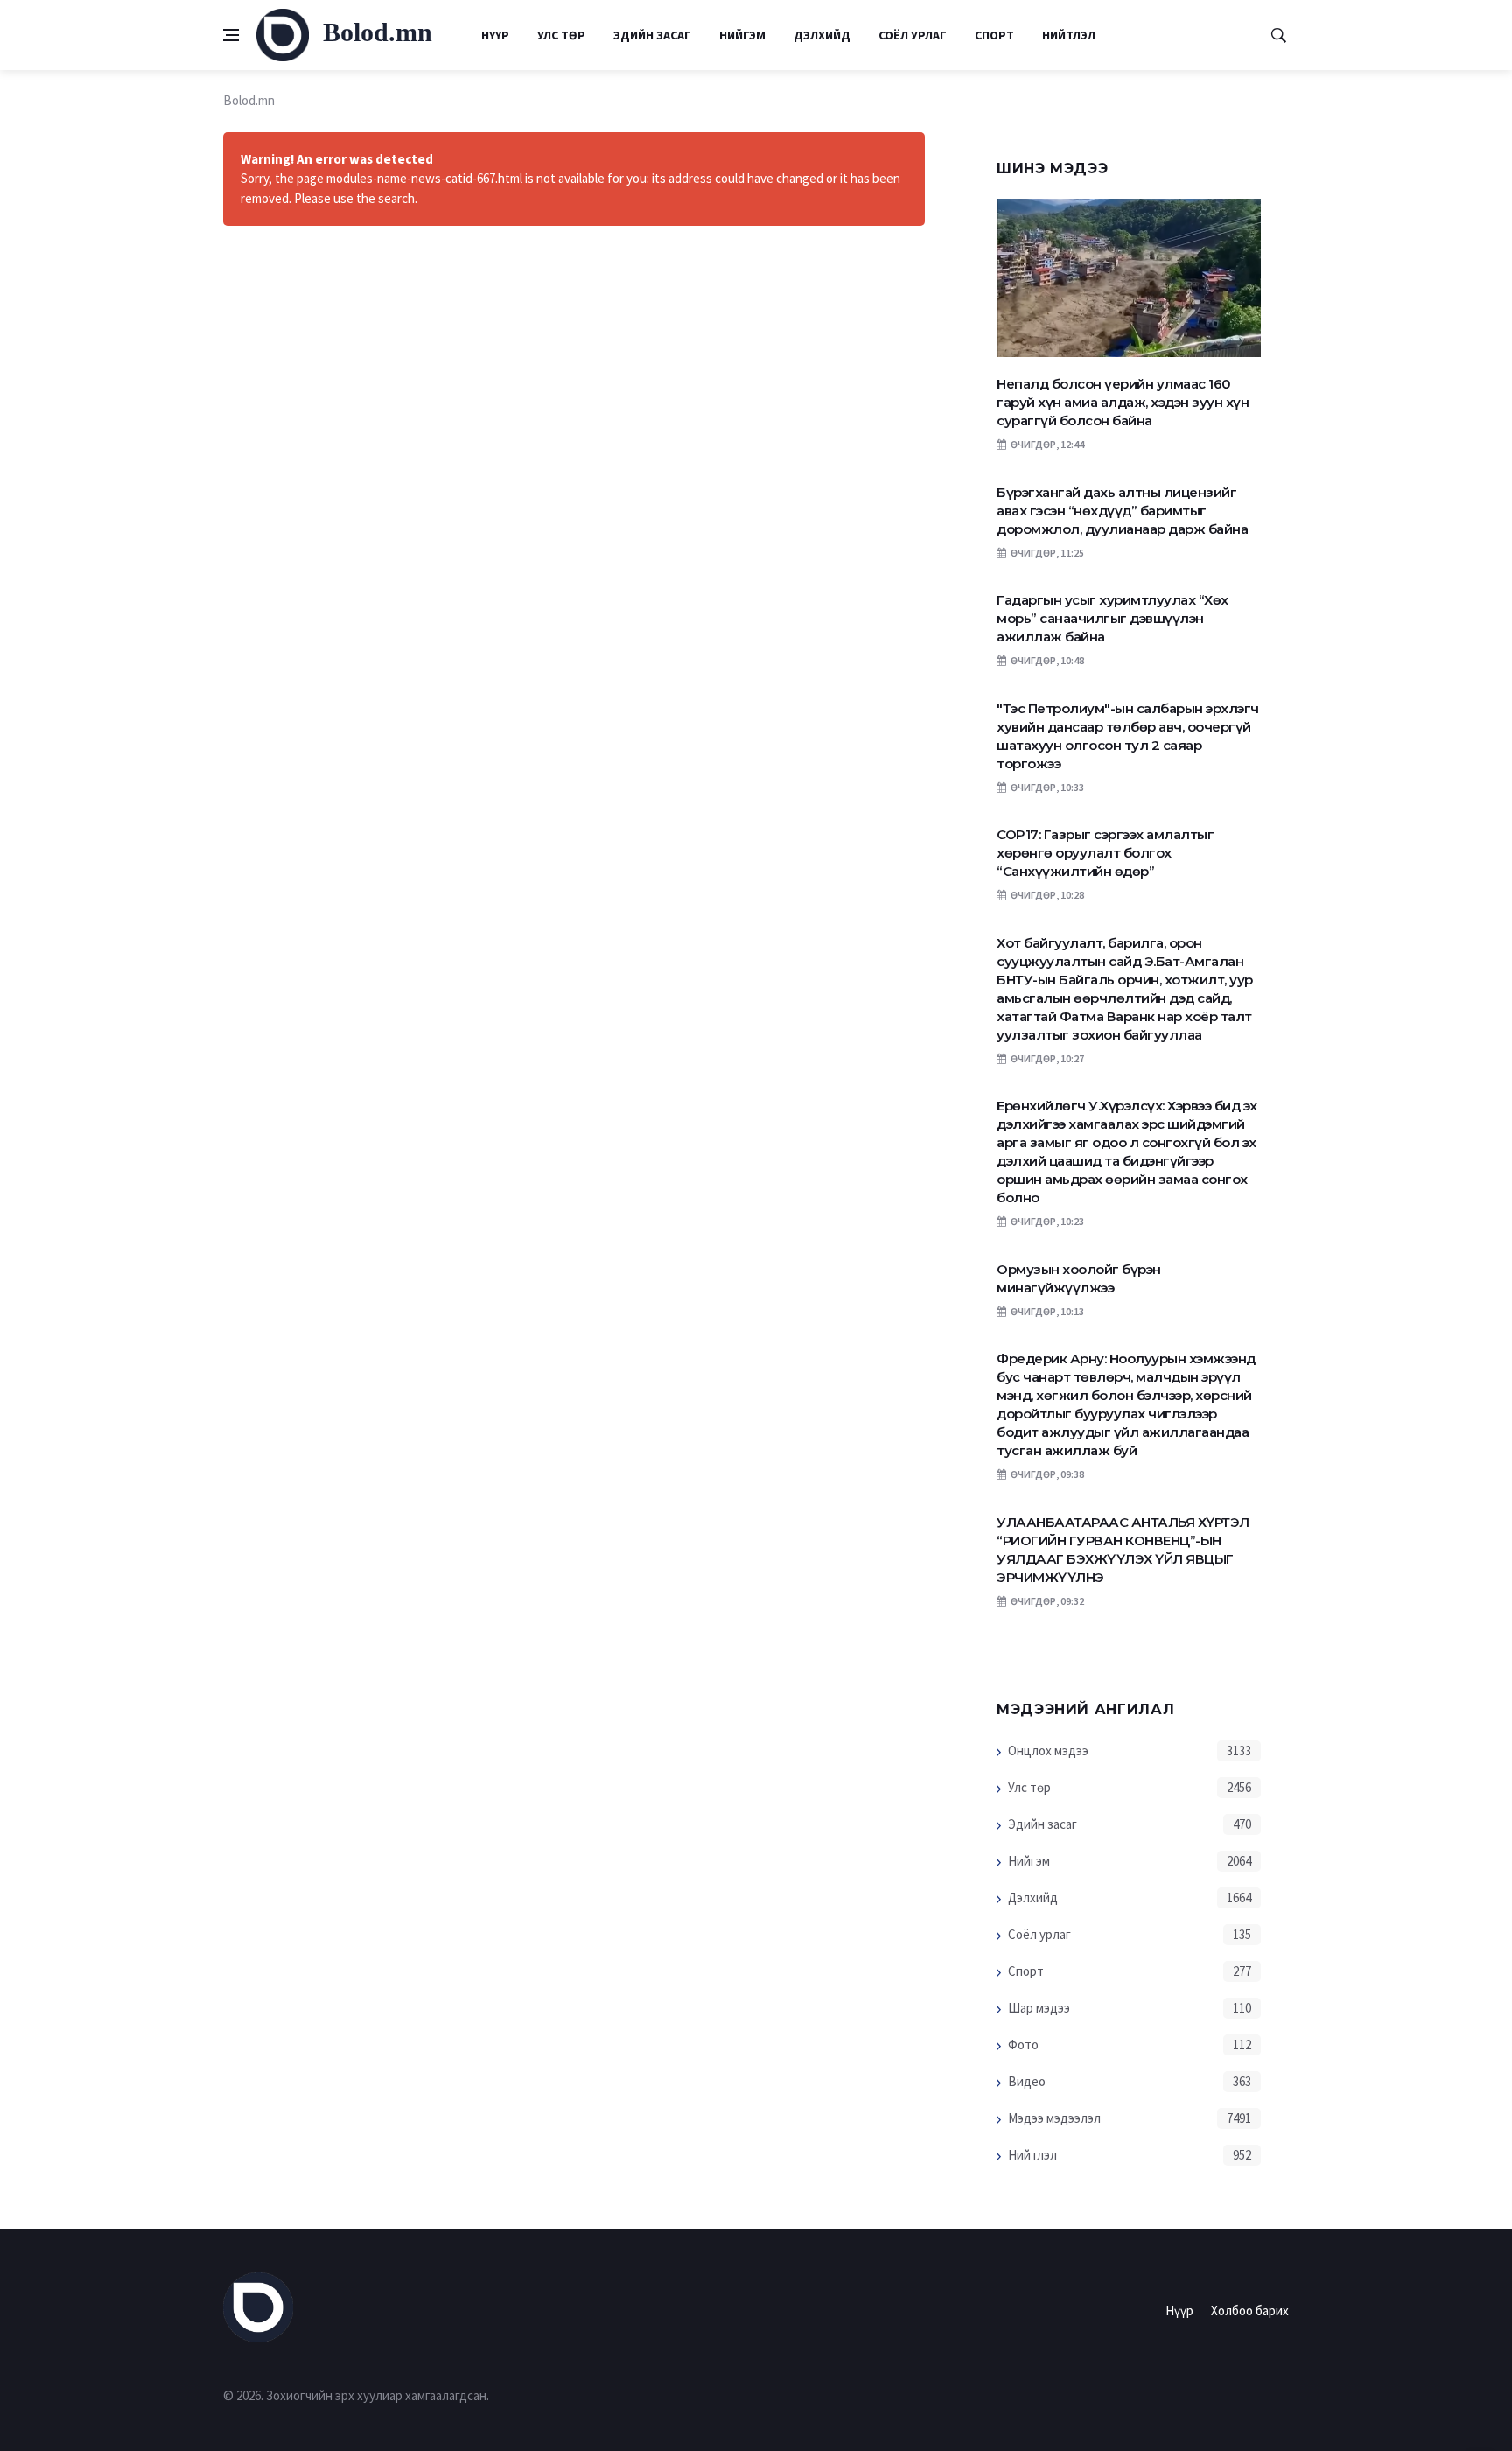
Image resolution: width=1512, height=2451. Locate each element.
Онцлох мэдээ (1048, 1751)
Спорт (994, 35)
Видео (1027, 2081)
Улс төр (561, 35)
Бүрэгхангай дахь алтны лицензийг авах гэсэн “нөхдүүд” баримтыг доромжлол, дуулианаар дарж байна (1122, 511)
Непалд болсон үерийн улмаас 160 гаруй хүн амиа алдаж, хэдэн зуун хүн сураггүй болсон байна (1123, 402)
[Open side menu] (231, 35)
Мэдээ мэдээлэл (1054, 2118)
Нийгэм (742, 35)
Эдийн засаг (652, 35)
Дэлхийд (822, 35)
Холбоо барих (1250, 2311)
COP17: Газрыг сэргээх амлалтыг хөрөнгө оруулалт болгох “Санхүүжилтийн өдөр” (1105, 853)
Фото (1023, 2045)
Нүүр (495, 35)
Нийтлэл (1069, 35)
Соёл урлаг (913, 35)
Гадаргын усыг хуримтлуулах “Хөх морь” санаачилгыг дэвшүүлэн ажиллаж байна (1113, 618)
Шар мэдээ (1039, 2008)
